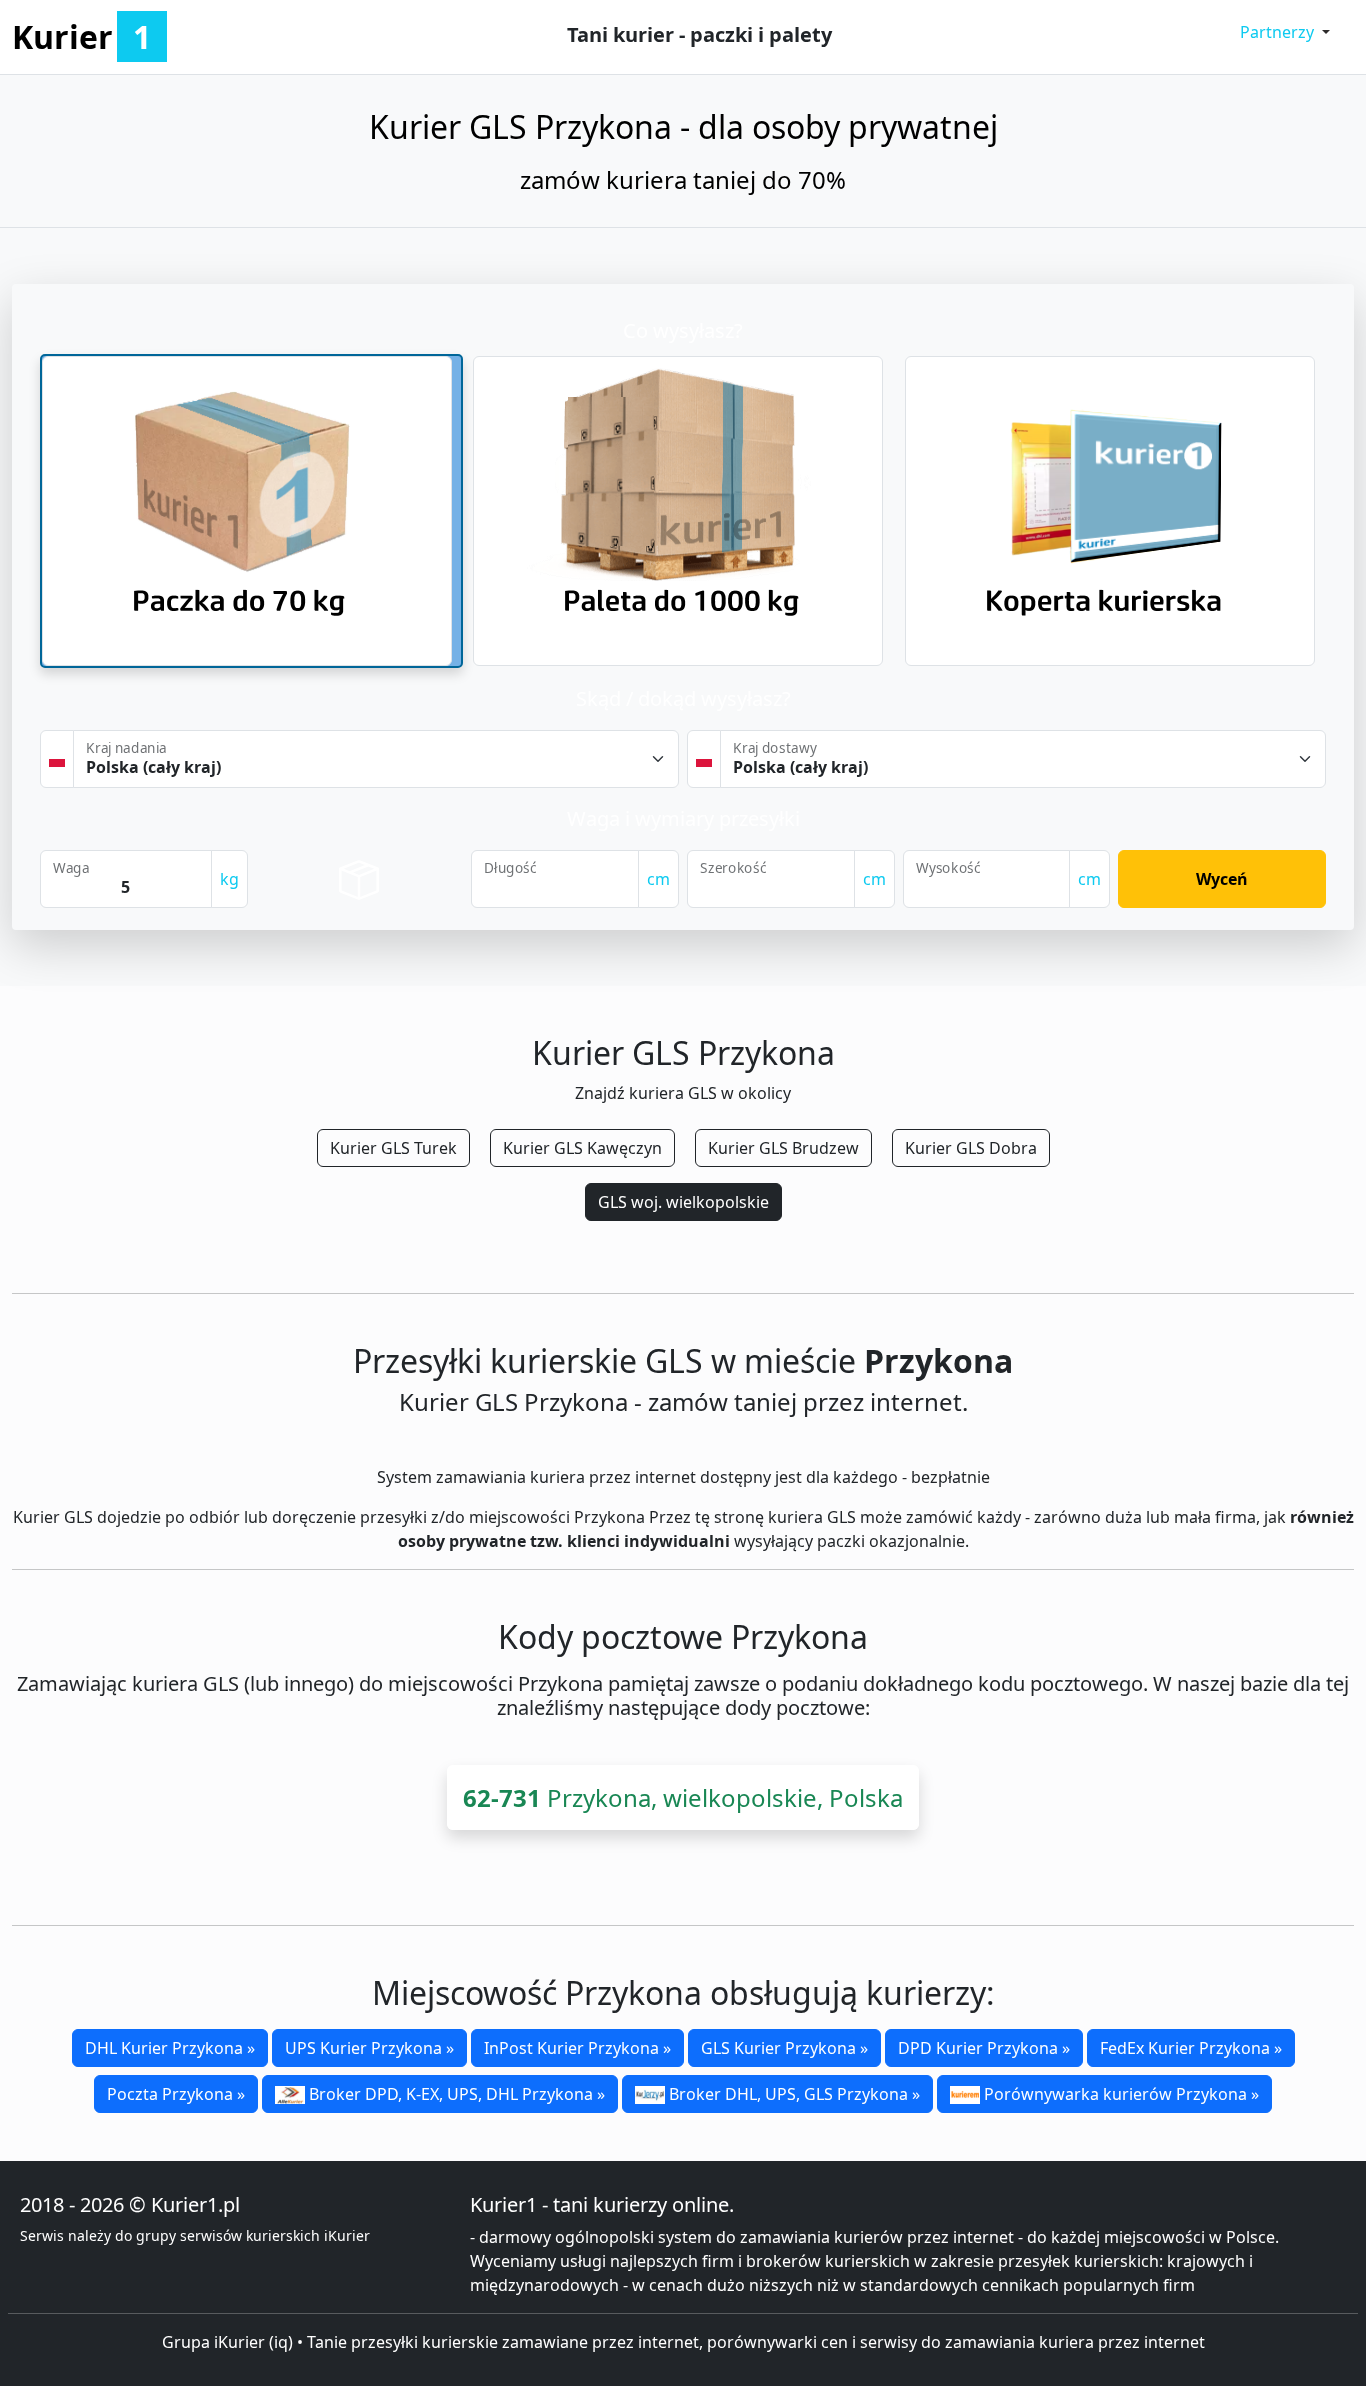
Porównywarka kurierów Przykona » (1119, 2094)
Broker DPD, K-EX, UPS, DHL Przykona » (455, 2094)
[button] (1285, 32)
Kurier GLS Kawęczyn (582, 1148)
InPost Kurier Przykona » (577, 2048)
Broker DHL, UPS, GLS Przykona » (792, 2094)
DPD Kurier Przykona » (984, 2048)
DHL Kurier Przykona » (170, 2048)
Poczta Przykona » (176, 2094)
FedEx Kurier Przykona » (1191, 2048)
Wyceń (1222, 879)
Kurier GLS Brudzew (783, 1148)
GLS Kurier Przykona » (784, 2048)
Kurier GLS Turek (393, 1148)
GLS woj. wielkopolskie (683, 1202)
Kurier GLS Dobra (971, 1148)
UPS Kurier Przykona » (369, 2048)
